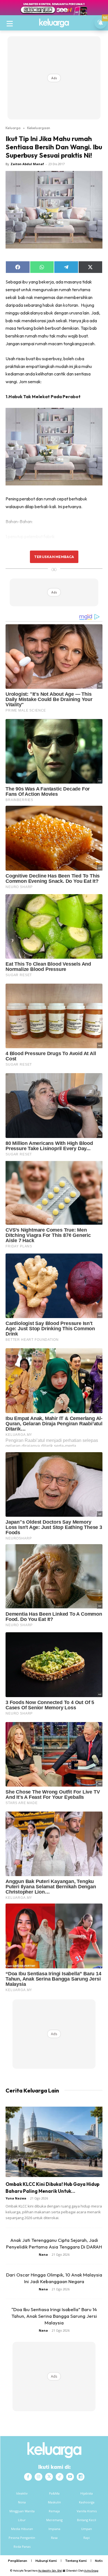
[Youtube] (70, 2477)
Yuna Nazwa (16, 2198)
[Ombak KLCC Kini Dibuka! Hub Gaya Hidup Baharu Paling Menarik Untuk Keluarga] (54, 2142)
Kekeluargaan (39, 128)
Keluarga (13, 128)
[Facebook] (28, 2477)
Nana (43, 2254)
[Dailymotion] (81, 2477)
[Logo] (54, 23)
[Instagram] (38, 2477)
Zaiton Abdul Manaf (27, 164)
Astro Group (91, 2571)
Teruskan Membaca (54, 557)
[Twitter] (49, 2477)
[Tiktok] (60, 2477)
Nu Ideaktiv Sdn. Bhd (50, 2571)
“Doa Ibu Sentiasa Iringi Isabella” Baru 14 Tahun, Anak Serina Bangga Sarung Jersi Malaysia (54, 2316)
